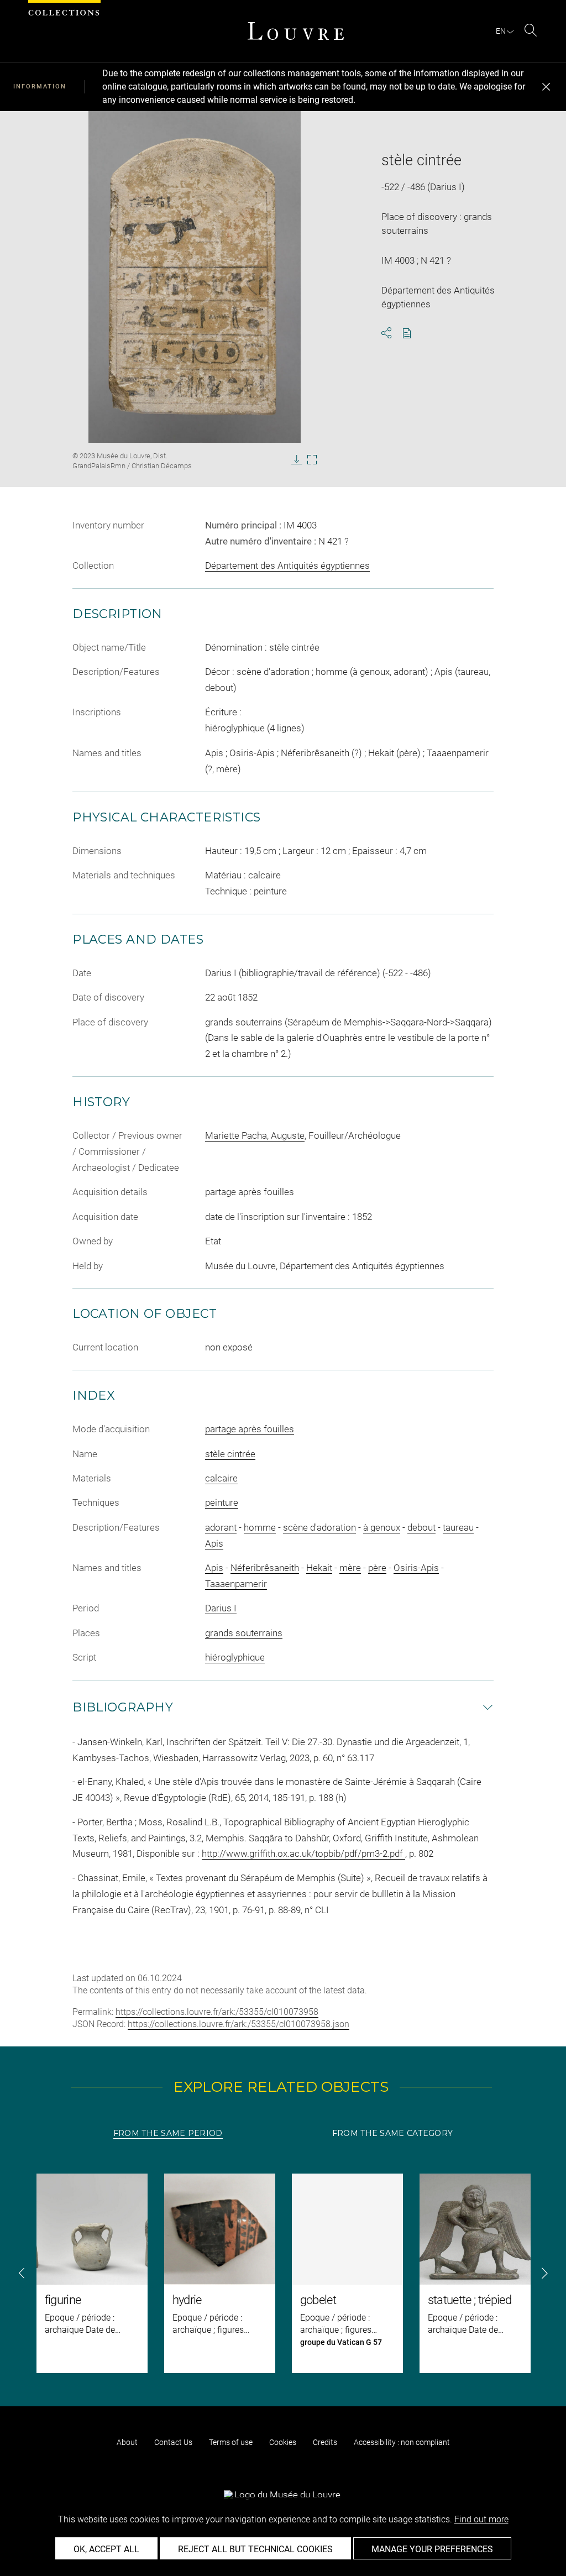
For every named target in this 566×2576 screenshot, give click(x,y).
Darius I (221, 1608)
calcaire (221, 1478)
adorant (221, 1527)
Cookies (283, 2442)
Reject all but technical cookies (255, 2549)
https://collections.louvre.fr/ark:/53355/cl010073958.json (239, 2024)
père (377, 1568)
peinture (222, 1502)
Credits (325, 2442)
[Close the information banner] (546, 87)
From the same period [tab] (168, 2133)
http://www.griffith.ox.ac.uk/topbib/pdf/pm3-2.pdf (303, 1854)
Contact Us (173, 2442)
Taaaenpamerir (236, 1584)
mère (350, 1568)
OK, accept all (106, 2549)
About (127, 2442)
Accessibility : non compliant (402, 2442)
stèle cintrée (230, 1454)
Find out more (481, 2519)
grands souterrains (244, 1633)
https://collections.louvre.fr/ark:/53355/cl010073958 (217, 2012)
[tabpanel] (283, 2273)
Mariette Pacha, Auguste (255, 1135)
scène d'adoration (319, 1527)
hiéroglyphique (235, 1657)
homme (260, 1527)
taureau (458, 1527)
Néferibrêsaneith (265, 1568)
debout (421, 1527)
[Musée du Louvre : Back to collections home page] (296, 31)
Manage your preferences (432, 2549)
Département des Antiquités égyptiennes (287, 566)
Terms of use (231, 2442)
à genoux (382, 1527)
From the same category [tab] (392, 2133)
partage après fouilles (250, 1429)
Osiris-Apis (416, 1568)
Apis (214, 1543)
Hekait (319, 1568)
